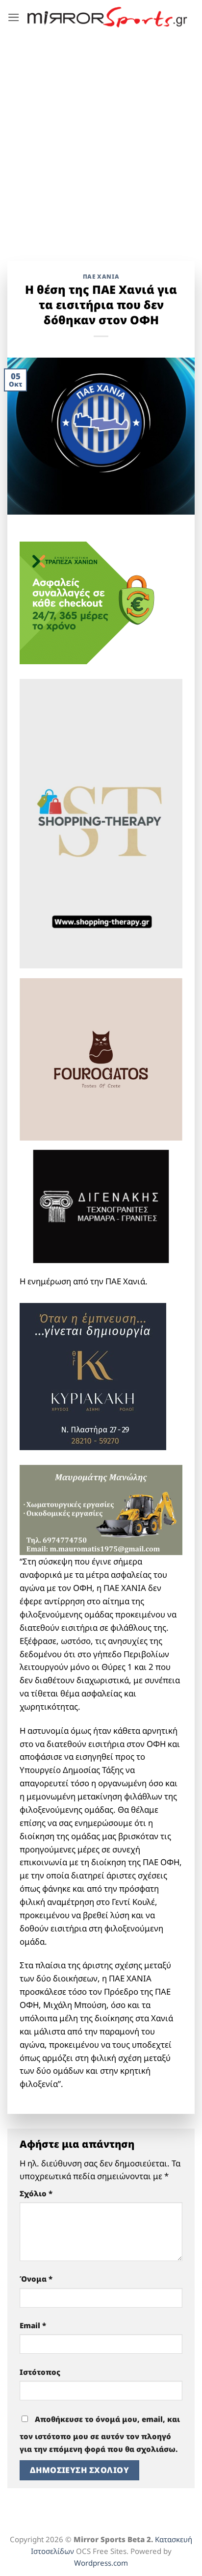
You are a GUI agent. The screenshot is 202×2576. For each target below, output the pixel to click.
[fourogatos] (101, 1058)
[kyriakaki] (93, 1375)
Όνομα (36, 2279)
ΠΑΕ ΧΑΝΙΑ (101, 276)
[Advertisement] (101, 140)
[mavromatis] (101, 1509)
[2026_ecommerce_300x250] (93, 602)
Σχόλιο (36, 2193)
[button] (14, 17)
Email (33, 2325)
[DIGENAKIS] (101, 1207)
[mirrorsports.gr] (107, 17)
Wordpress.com (101, 2563)
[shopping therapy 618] (101, 822)
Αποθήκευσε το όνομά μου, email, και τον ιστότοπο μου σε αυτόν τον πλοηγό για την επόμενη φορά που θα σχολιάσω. (100, 2434)
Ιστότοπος (40, 2372)
